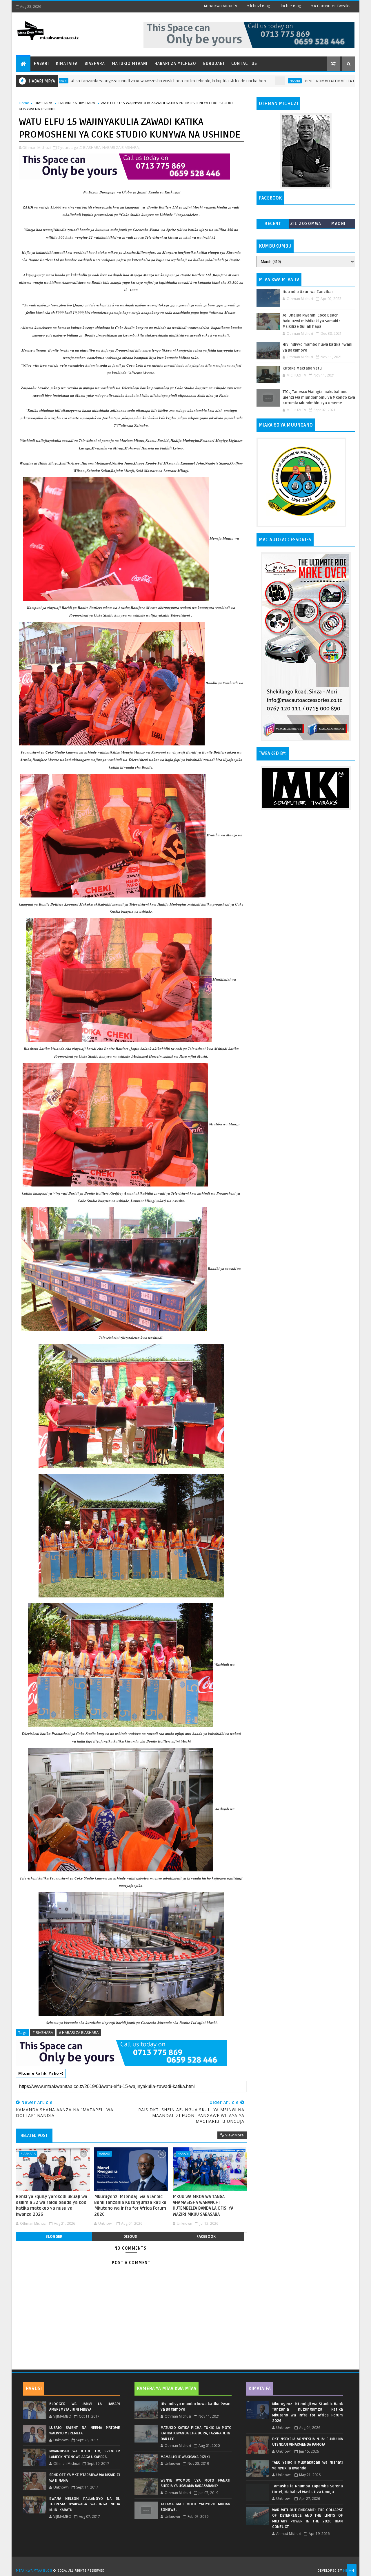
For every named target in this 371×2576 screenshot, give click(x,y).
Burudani (214, 64)
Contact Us (244, 64)
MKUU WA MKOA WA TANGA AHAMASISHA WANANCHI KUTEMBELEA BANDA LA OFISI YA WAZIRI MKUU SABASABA (203, 2205)
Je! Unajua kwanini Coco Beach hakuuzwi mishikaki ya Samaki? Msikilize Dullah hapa (311, 321)
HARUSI (34, 2389)
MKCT (348, 2571)
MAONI (339, 224)
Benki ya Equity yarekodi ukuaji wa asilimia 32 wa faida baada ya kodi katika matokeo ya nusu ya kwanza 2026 (52, 2205)
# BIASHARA (43, 2032)
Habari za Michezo (175, 64)
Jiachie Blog (290, 6)
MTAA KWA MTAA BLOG (34, 2571)
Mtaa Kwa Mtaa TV (220, 6)
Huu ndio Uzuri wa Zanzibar (308, 292)
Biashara (95, 64)
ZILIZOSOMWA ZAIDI (306, 225)
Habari (41, 64)
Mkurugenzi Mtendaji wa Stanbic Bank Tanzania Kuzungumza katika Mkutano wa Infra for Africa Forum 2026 (130, 2205)
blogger (54, 2236)
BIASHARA (43, 103)
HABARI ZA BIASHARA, (121, 147)
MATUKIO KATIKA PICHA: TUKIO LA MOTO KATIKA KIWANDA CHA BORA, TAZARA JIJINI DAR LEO (196, 2433)
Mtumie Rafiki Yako (39, 2073)
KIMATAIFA (260, 2389)
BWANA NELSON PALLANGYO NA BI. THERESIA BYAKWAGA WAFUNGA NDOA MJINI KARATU (85, 2504)
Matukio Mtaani (130, 64)
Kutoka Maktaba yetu (302, 368)
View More (234, 2135)
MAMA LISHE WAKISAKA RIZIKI (185, 2457)
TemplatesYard (188, 2563)
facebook (206, 2236)
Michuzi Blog (258, 6)
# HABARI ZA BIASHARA (79, 2032)
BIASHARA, (92, 147)
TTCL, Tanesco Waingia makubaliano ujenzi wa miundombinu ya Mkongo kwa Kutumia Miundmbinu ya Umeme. (319, 397)
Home (24, 103)
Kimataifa (67, 64)
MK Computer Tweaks (330, 6)
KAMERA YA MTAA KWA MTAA (167, 2389)
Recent (273, 224)
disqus (130, 2236)
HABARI (208, 81)
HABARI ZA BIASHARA (77, 103)
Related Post (34, 2136)
